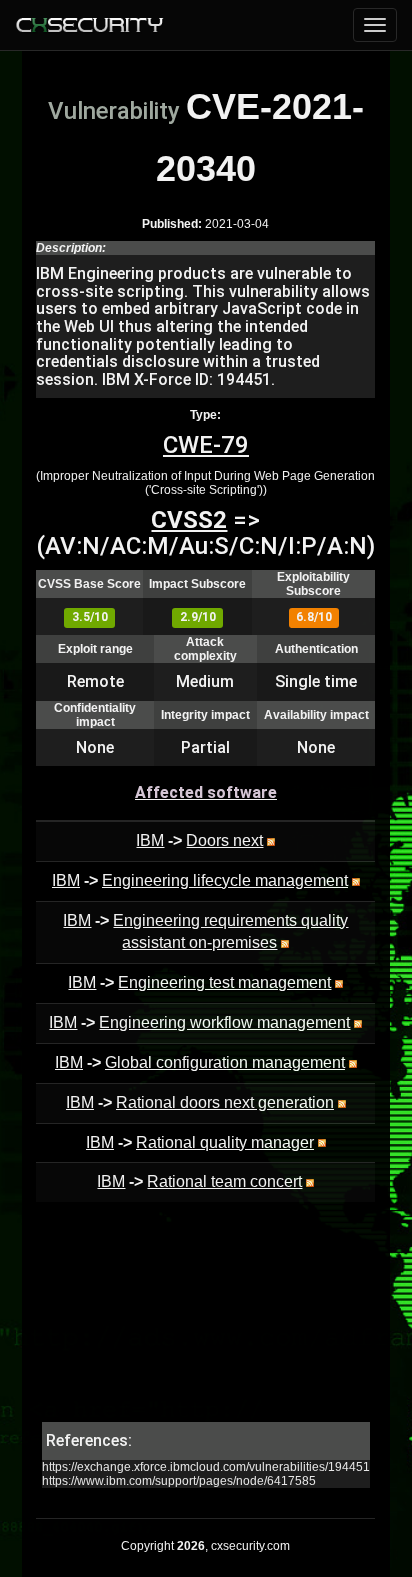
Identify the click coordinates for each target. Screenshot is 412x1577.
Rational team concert (224, 1181)
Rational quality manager (225, 1142)
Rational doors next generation (225, 1102)
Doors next (224, 840)
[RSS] (271, 840)
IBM (150, 840)
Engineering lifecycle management (225, 880)
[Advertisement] (205, 1322)
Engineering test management (224, 982)
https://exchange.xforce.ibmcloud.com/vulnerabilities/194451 (206, 1467)
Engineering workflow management (224, 1022)
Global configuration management (225, 1062)
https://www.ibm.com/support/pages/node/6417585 (179, 1481)
